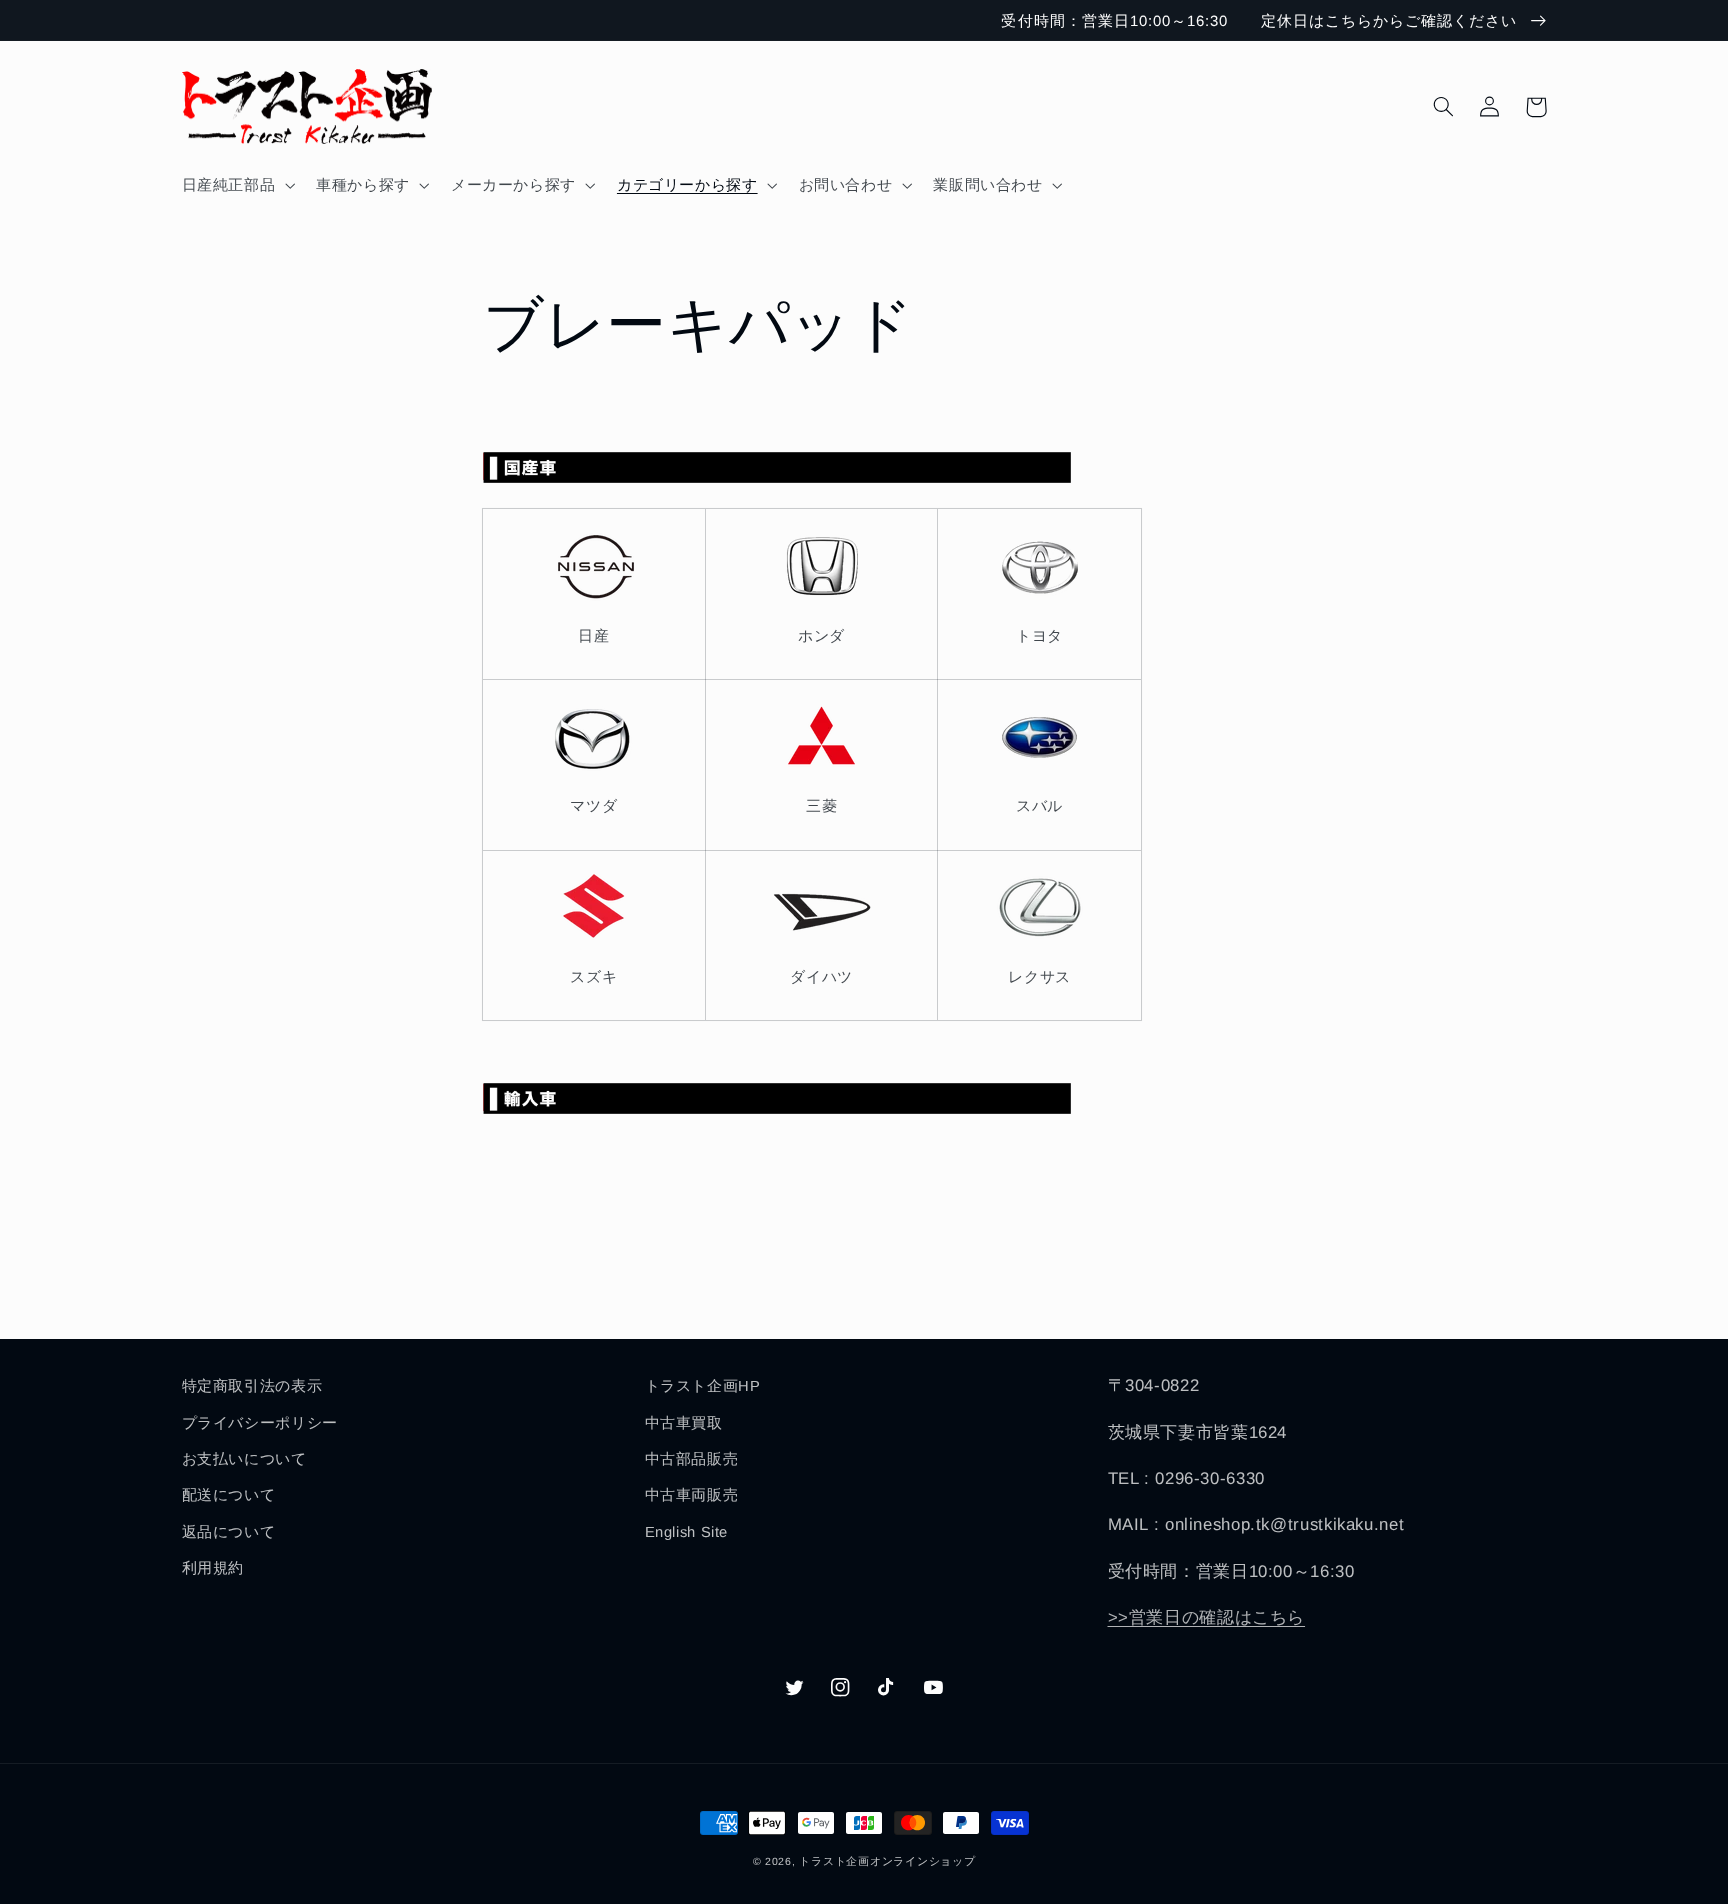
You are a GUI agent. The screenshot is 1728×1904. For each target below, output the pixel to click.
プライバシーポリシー (260, 1423)
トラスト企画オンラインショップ (887, 1861)
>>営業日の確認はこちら (1207, 1617)
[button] (236, 185)
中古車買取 (684, 1423)
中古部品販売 (692, 1459)
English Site (687, 1532)
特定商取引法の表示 (252, 1386)
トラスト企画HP (703, 1386)
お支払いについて (244, 1459)
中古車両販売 (692, 1495)
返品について (229, 1532)
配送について (229, 1495)
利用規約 (213, 1568)
